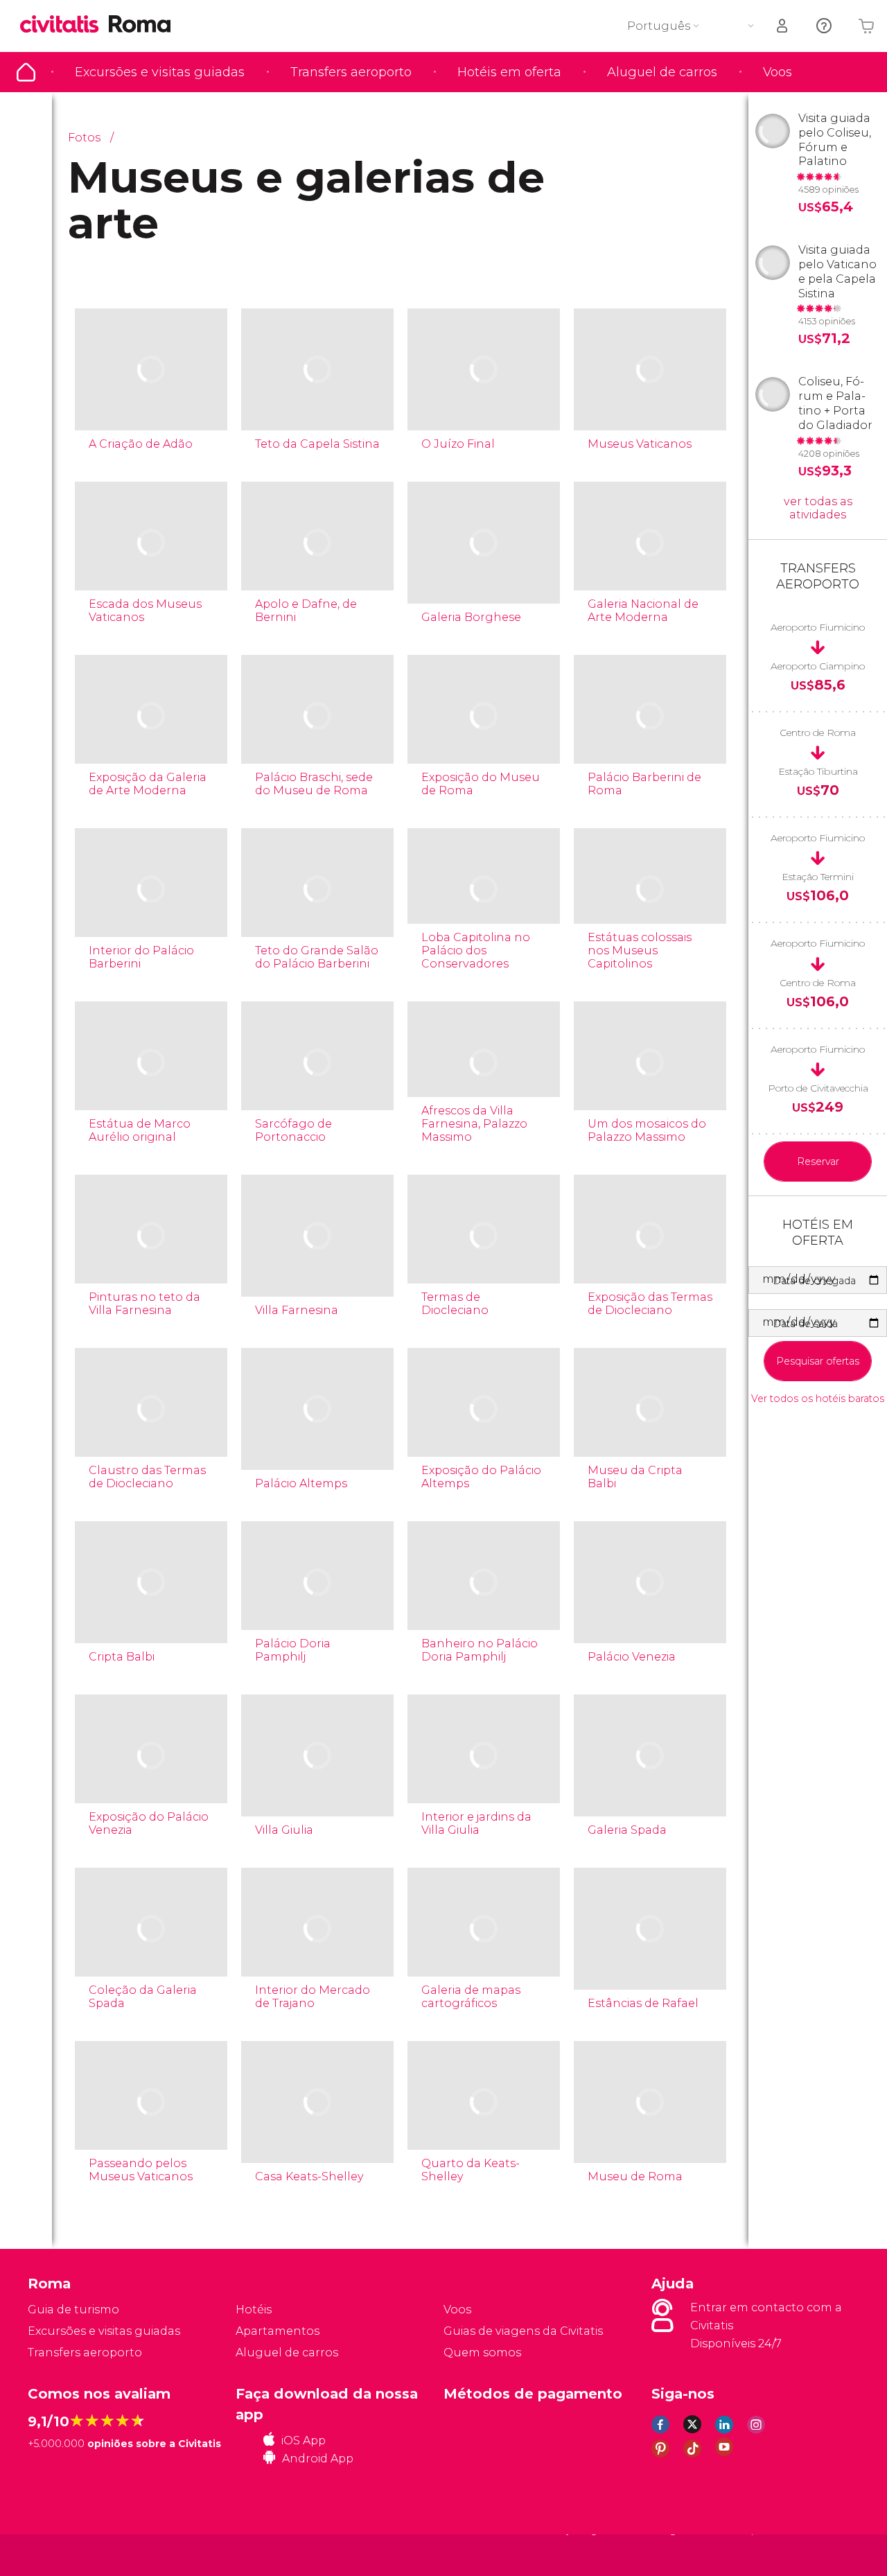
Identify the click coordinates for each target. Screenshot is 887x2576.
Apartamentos (278, 2331)
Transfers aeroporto (351, 72)
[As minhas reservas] (783, 26)
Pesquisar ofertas (818, 1361)
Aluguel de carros (662, 72)
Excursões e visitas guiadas (160, 72)
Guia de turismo (26, 72)
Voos (778, 72)
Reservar (818, 1162)
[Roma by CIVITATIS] (64, 25)
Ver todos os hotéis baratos (818, 1399)
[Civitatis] (63, 2554)
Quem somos (482, 2352)
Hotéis (254, 2310)
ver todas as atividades (818, 508)
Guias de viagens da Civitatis (523, 2331)
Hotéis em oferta (509, 72)
